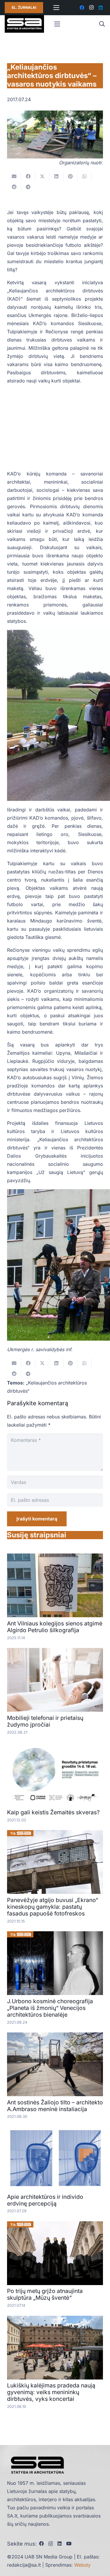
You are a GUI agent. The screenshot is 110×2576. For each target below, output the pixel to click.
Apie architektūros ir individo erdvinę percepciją (45, 2200)
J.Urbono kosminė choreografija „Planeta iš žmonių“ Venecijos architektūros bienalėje (50, 2008)
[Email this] (14, 176)
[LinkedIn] (101, 8)
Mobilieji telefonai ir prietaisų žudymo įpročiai (45, 1721)
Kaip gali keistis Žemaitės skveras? (53, 1812)
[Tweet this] (42, 176)
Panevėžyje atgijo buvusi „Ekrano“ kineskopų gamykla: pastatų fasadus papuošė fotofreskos (53, 1907)
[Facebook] (82, 8)
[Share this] (28, 176)
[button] (102, 24)
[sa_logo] (24, 24)
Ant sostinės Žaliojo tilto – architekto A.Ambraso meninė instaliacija (55, 2106)
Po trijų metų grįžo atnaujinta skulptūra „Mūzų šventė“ (45, 2294)
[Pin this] (70, 176)
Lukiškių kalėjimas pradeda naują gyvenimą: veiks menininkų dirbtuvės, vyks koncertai (51, 2392)
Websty (82, 2565)
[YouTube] (69, 2544)
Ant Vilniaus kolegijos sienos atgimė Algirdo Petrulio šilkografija (55, 1627)
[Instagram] (91, 8)
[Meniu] (56, 8)
